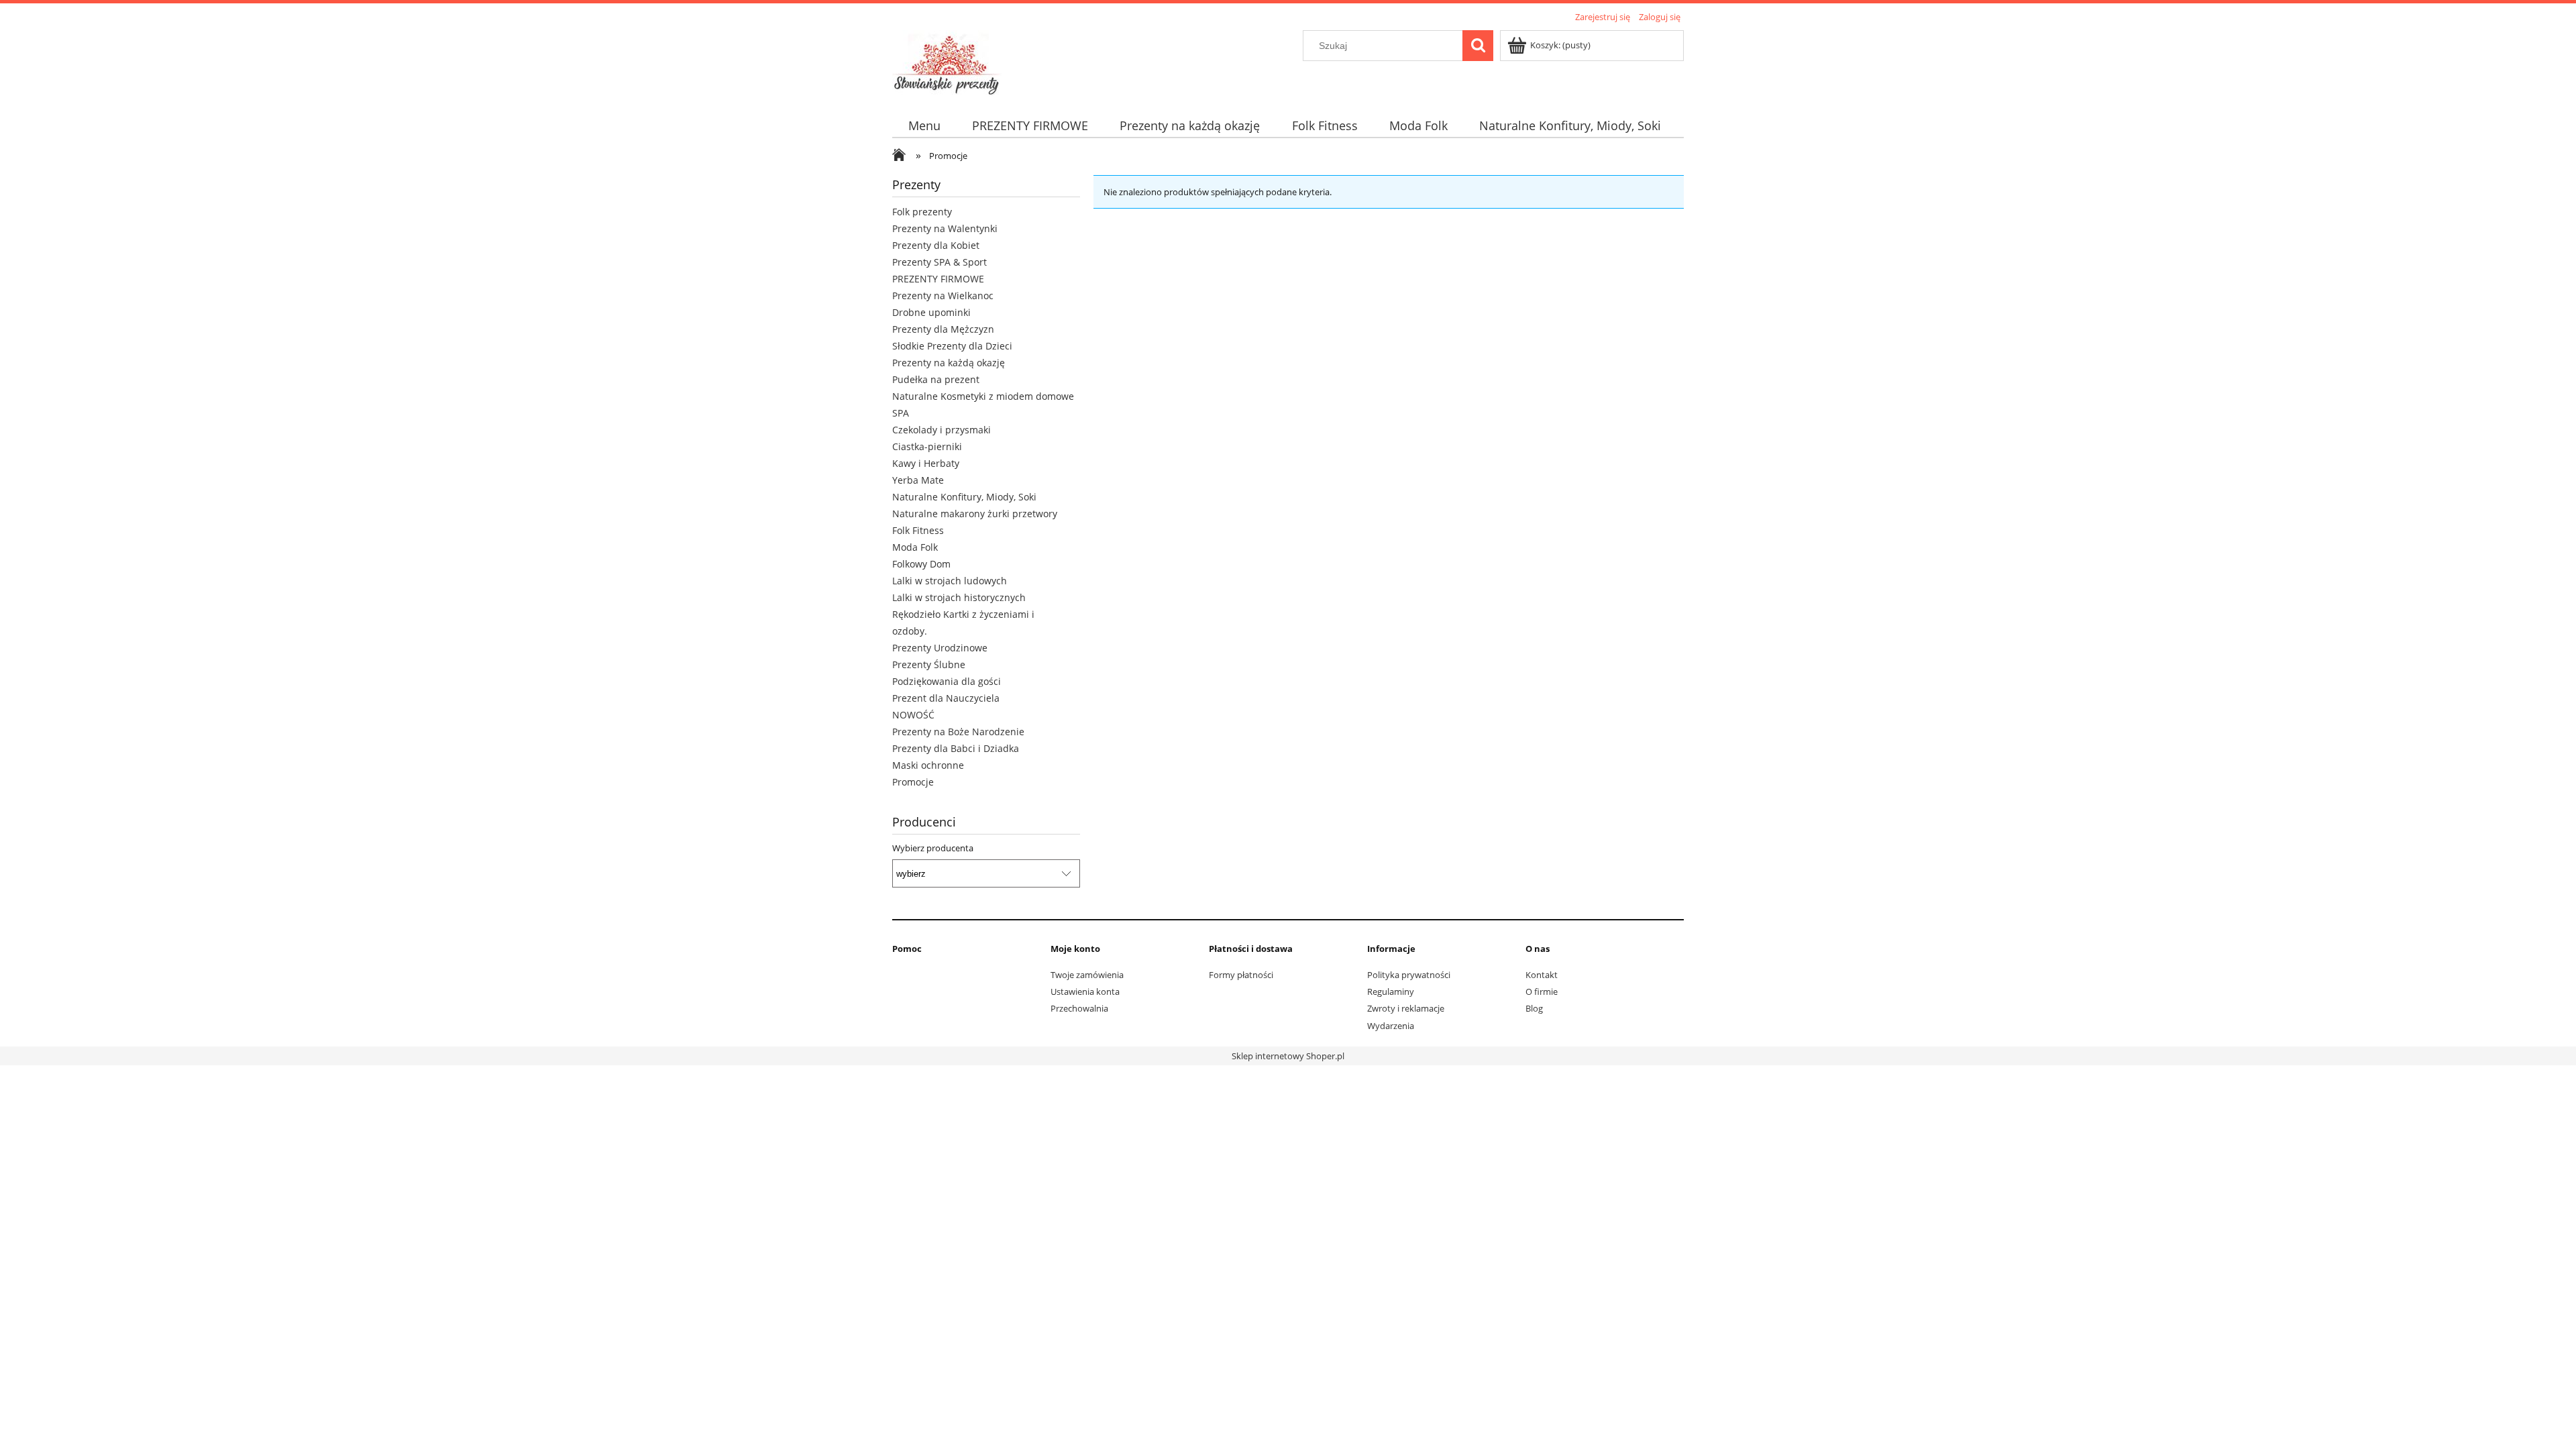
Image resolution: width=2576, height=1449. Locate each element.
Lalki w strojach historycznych (959, 597)
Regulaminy (1391, 991)
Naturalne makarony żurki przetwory (975, 514)
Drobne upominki (931, 312)
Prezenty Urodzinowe (940, 648)
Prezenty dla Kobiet (936, 245)
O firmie (1542, 991)
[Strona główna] (948, 62)
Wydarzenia (1391, 1026)
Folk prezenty (922, 212)
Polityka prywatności (1409, 975)
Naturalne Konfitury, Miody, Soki (964, 497)
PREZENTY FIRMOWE (938, 279)
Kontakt (1542, 975)
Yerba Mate (918, 480)
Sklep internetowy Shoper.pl (1288, 1056)
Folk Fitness (918, 530)
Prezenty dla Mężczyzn (943, 329)
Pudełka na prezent (936, 379)
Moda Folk (915, 547)
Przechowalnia (1079, 1008)
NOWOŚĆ (913, 715)
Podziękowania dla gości (947, 681)
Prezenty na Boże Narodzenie (958, 732)
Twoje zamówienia (1087, 975)
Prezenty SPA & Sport (940, 262)
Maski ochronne (928, 765)
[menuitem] (924, 126)
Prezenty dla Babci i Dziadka (956, 748)
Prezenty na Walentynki (945, 228)
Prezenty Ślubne (929, 664)
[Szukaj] (1478, 46)
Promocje (913, 782)
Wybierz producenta (933, 848)
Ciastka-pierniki (927, 446)
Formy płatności (1241, 975)
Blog (1534, 1008)
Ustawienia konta (1085, 991)
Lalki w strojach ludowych (950, 581)
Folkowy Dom (921, 564)
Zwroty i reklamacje (1406, 1008)
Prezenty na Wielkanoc (943, 296)
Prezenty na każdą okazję (949, 363)
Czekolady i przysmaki (942, 430)
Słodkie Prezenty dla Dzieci (952, 346)
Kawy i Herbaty (926, 463)
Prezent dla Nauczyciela (946, 698)
